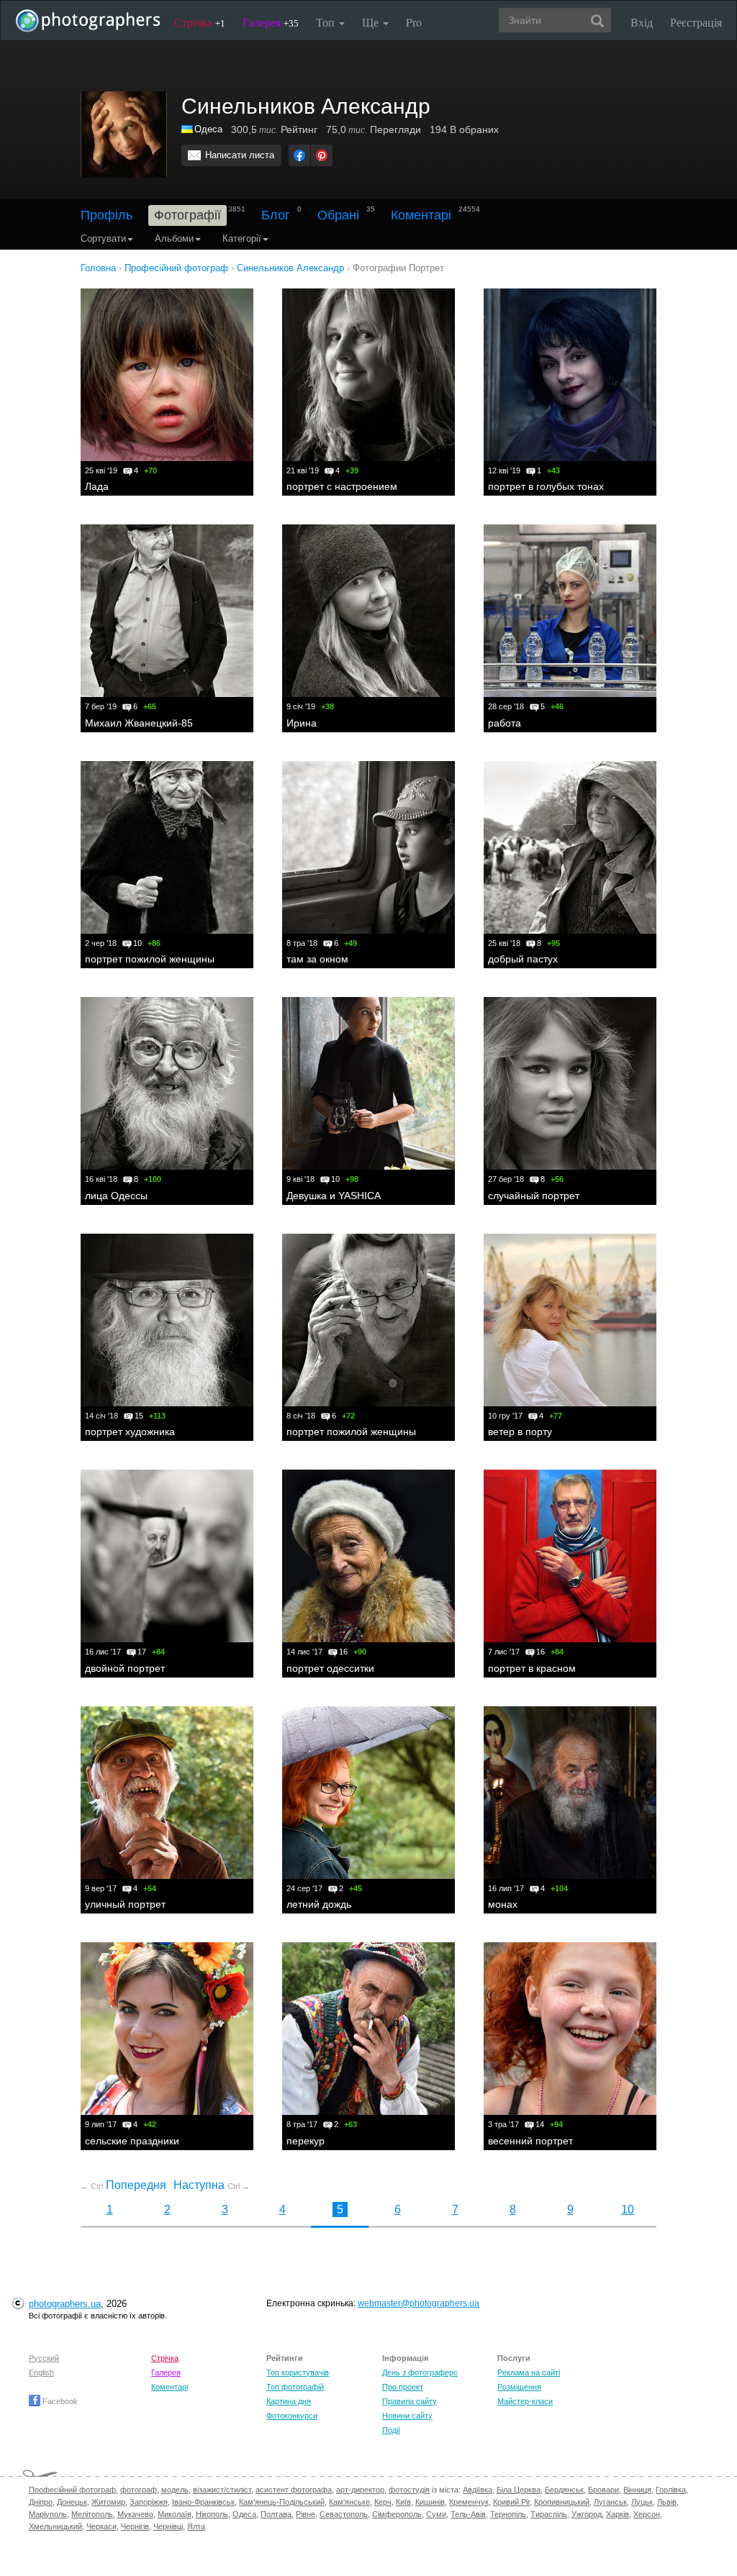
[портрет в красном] (570, 1556)
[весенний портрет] (570, 2029)
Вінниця (637, 2490)
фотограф (139, 2490)
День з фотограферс (420, 2372)
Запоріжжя (149, 2502)
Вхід (642, 22)
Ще (372, 22)
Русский (44, 2358)
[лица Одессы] (167, 1083)
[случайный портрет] (570, 1083)
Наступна (212, 2185)
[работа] (570, 611)
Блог (276, 215)
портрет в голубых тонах (546, 486)
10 (628, 2209)
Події (391, 2430)
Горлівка (671, 2490)
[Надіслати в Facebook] (299, 155)
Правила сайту (410, 2401)
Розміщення (519, 2387)
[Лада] (167, 375)
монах (503, 1904)
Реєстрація (696, 22)
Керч (383, 2502)
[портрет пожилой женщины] (167, 847)
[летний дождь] (368, 1793)
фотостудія (409, 2490)
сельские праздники (132, 2141)
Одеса (208, 129)
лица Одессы (116, 1196)
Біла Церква (519, 2490)
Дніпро (41, 2502)
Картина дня (289, 2401)
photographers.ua (65, 2304)
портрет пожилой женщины (150, 959)
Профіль (107, 215)
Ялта (196, 2526)
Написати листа (240, 155)
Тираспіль (549, 2514)
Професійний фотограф (72, 2490)
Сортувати (103, 238)
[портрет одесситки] (368, 1556)
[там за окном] (368, 847)
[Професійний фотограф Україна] (188, 129)
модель (175, 2490)
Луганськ (610, 2502)
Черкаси (101, 2526)
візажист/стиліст (222, 2490)
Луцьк (642, 2502)
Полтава (276, 2514)
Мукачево (135, 2514)
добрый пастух (523, 959)
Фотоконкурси (292, 2416)
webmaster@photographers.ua (419, 2303)
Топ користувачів (298, 2372)
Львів (667, 2502)
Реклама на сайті (529, 2372)
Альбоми (174, 238)
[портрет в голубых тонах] (570, 375)
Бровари (603, 2490)
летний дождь (319, 1904)
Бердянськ (564, 2490)
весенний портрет (530, 2141)
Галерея (271, 22)
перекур (306, 2141)
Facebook (59, 2401)
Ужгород (587, 2514)
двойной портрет (125, 1668)
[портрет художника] (167, 1320)
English (41, 2372)
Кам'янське (349, 2502)
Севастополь (344, 2514)
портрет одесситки (330, 1668)
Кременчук (469, 2502)
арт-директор (360, 2490)
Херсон (647, 2514)
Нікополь (212, 2514)
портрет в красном (532, 1668)
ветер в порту (520, 1432)
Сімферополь (397, 2514)
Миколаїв (175, 2514)
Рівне (306, 2514)
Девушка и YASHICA (334, 1196)
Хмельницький (55, 2526)
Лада (97, 486)
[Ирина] (368, 611)
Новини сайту (407, 2416)
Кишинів (430, 2502)
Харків (618, 2514)
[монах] (570, 1793)
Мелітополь (92, 2514)
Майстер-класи (525, 2401)
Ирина (302, 723)
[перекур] (368, 2029)
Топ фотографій (295, 2387)
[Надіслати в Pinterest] (322, 155)
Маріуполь (48, 2514)
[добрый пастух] (570, 847)
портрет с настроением (342, 486)
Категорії (242, 238)
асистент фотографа (294, 2490)
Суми (436, 2514)
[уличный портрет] (167, 1793)
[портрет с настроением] (368, 375)
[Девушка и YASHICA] (368, 1083)
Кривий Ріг (511, 2502)
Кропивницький (562, 2502)
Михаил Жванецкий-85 (139, 723)
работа (505, 723)
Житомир (108, 2502)
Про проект (403, 2387)
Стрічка (200, 22)
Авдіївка (478, 2490)
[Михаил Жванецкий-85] (167, 611)
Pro (414, 22)
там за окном (317, 959)
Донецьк (72, 2502)
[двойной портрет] (167, 1556)
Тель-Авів (468, 2514)
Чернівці (168, 2526)
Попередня (123, 2185)
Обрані (338, 215)
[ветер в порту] (570, 1320)
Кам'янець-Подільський (282, 2502)
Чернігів (135, 2526)
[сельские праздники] (167, 2029)
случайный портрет (534, 1196)
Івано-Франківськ (203, 2502)
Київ (403, 2502)
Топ (327, 22)
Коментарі (421, 215)
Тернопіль (508, 2514)
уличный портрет (125, 1904)
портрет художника (130, 1432)
